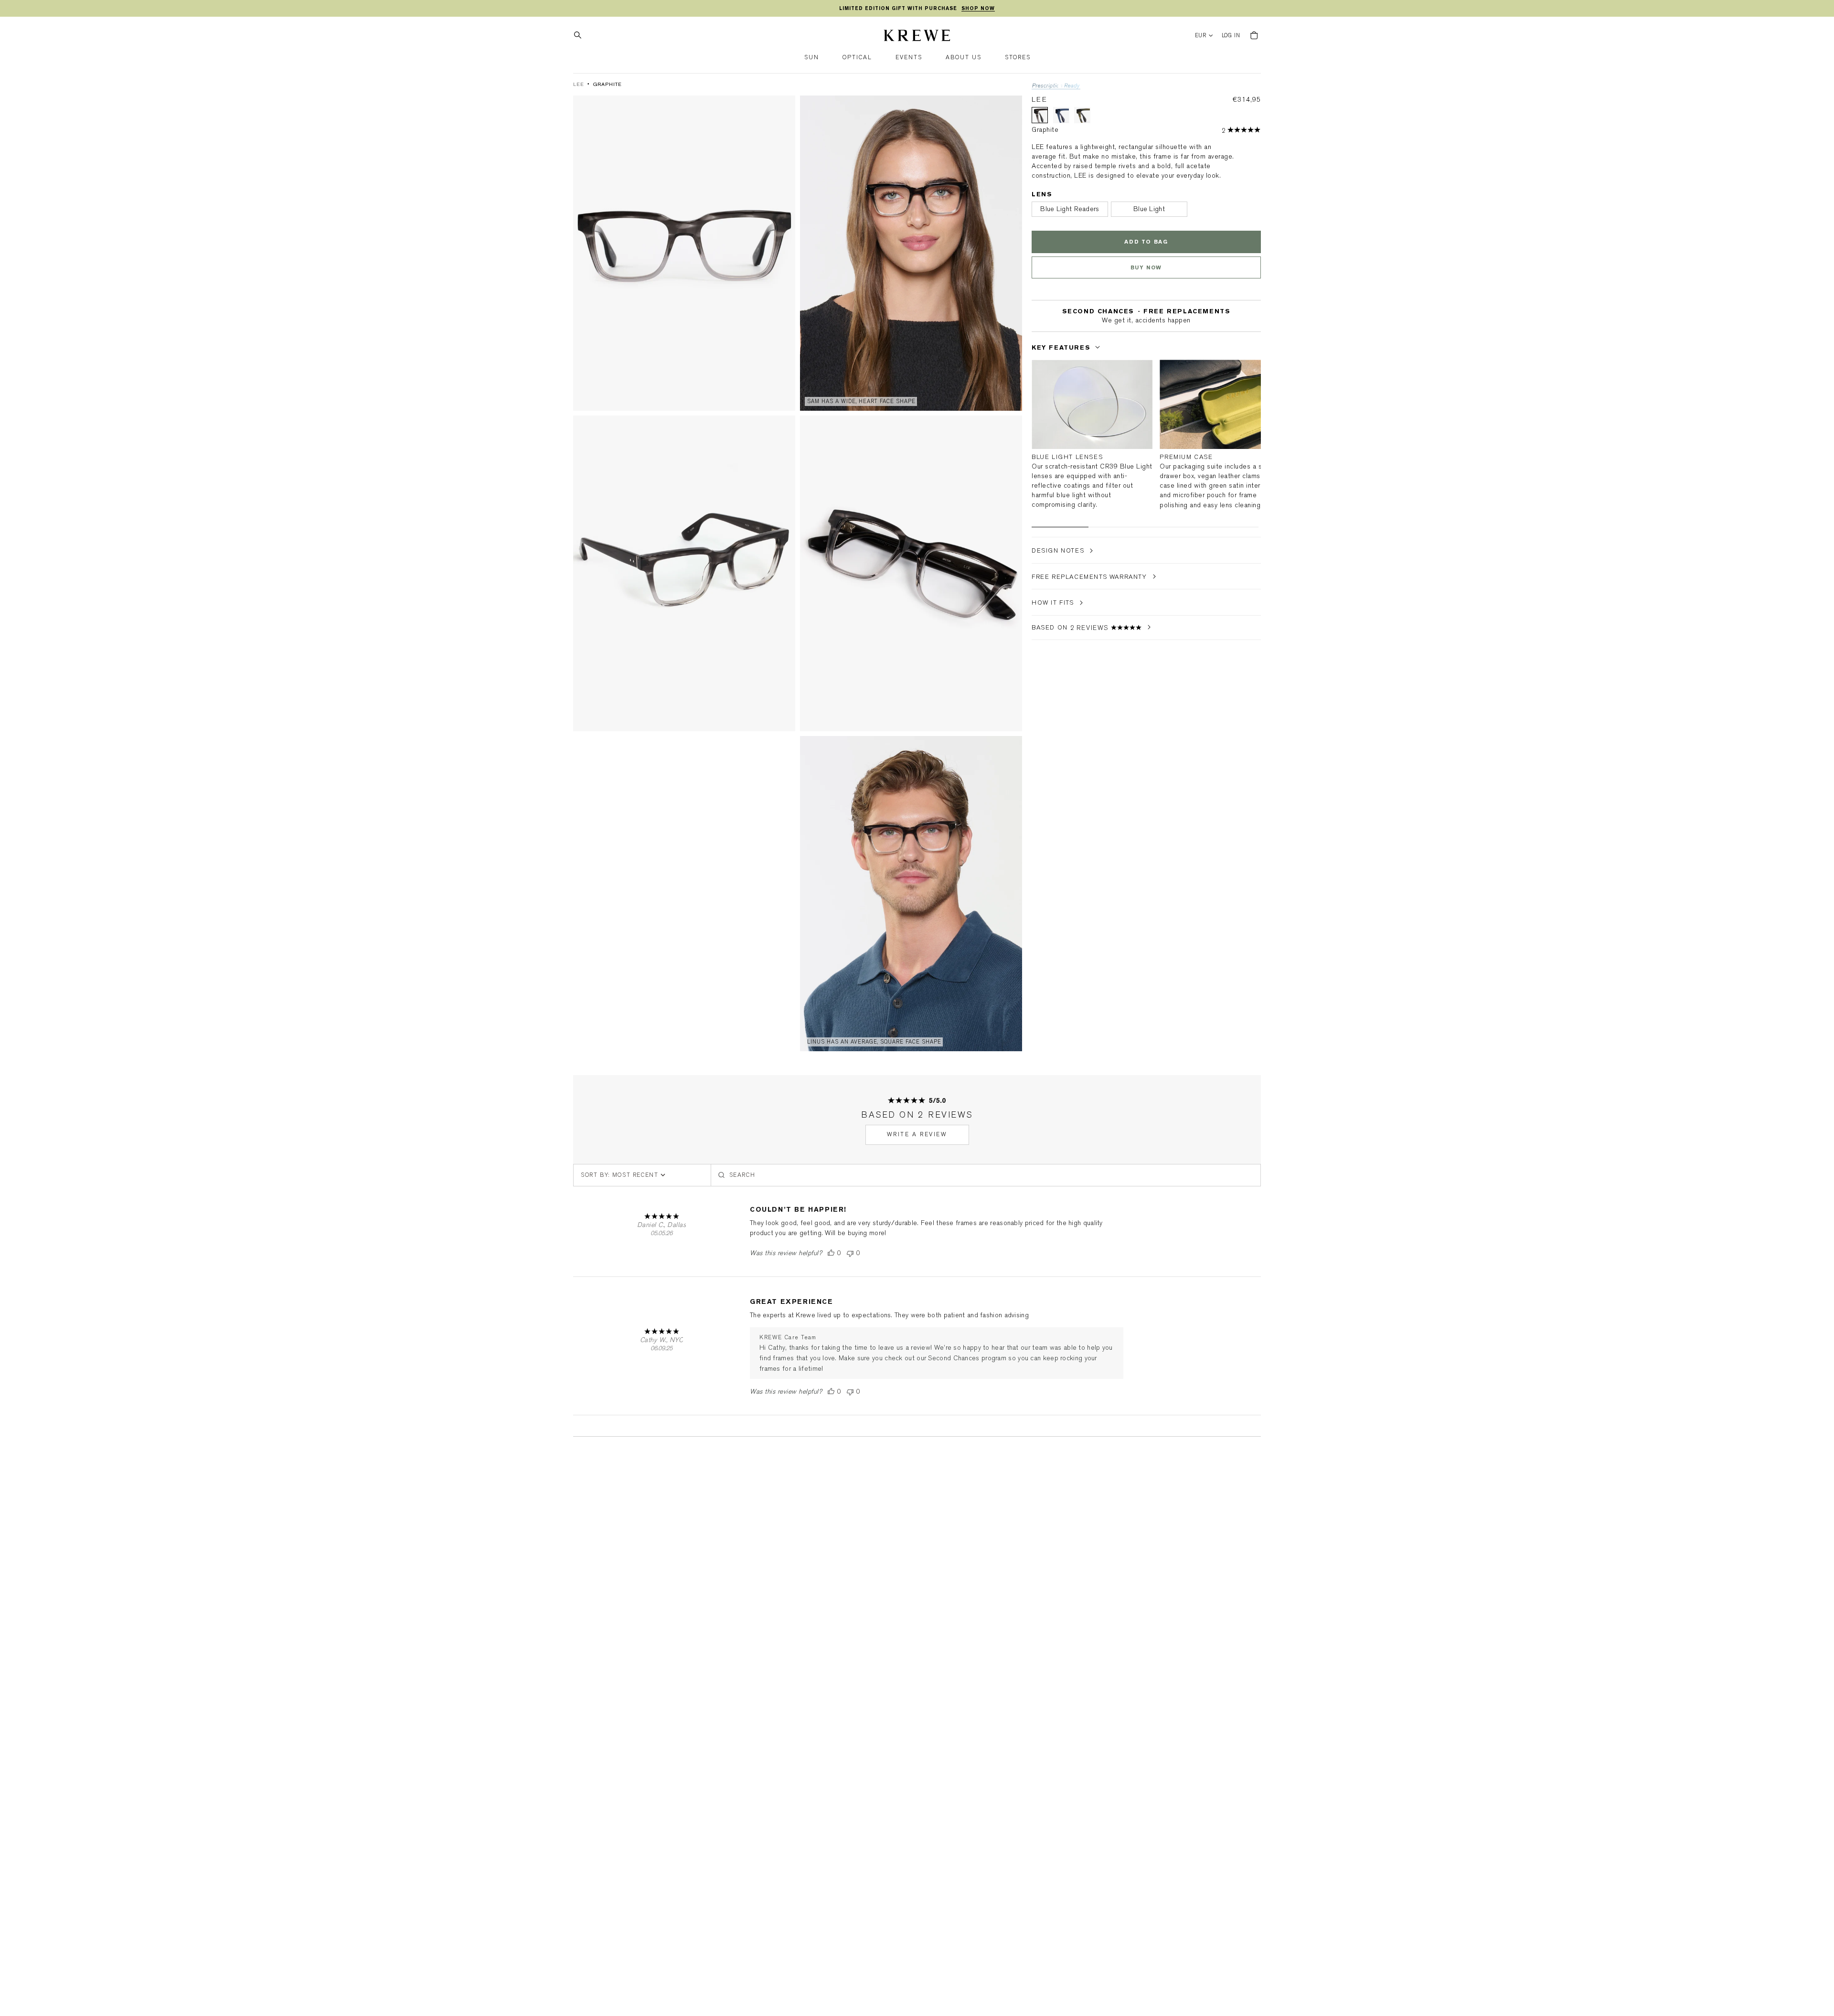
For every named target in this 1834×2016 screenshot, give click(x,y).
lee (579, 84)
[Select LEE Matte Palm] (1082, 115)
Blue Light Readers (1070, 209)
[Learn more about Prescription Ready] (1056, 87)
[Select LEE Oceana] (1061, 115)
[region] (917, 9)
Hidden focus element (1034, 330)
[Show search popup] (580, 35)
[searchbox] (986, 1175)
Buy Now (1146, 268)
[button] (812, 58)
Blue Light (1149, 209)
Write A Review (917, 1134)
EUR (1201, 36)
